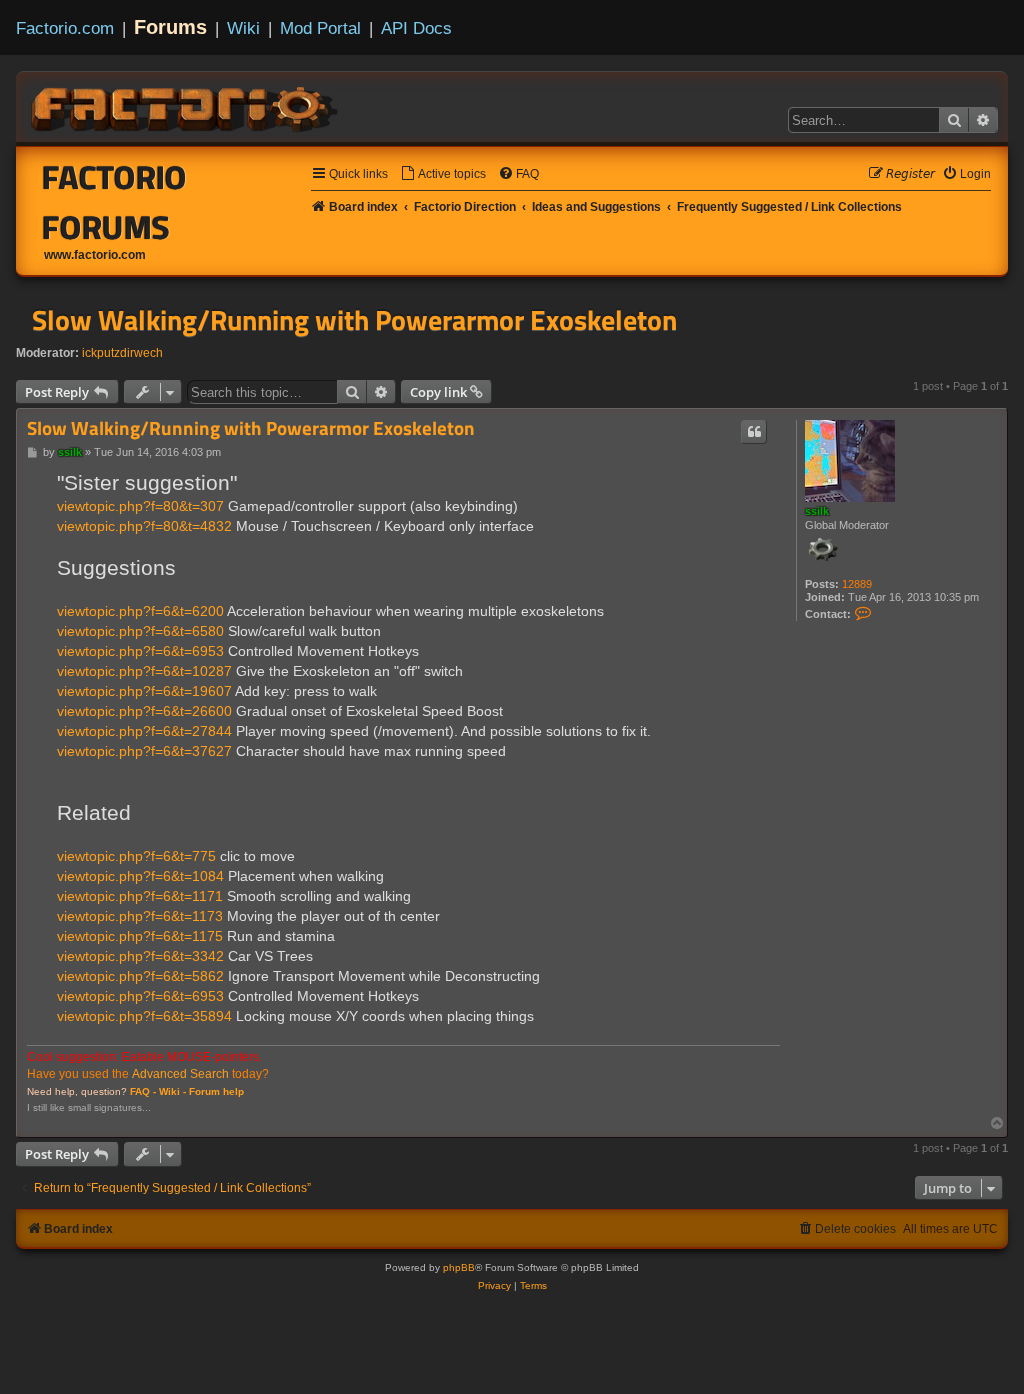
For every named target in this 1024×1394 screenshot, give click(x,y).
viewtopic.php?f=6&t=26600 (144, 711)
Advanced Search (180, 1074)
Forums (170, 27)
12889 (857, 584)
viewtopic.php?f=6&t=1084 (140, 876)
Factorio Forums (114, 202)
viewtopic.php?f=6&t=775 (136, 856)
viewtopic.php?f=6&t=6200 (140, 611)
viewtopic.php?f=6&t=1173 (140, 916)
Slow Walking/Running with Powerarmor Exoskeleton (354, 320)
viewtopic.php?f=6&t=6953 (140, 651)
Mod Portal (320, 28)
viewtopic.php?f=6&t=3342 (140, 956)
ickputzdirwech (122, 353)
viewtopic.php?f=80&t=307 (140, 506)
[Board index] (186, 106)
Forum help (216, 1091)
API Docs (416, 28)
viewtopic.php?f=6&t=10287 (144, 671)
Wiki (243, 28)
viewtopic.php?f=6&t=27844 (144, 731)
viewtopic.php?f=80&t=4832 (144, 526)
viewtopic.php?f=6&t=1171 (140, 896)
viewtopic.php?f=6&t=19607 (144, 691)
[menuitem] (443, 174)
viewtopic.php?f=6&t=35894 (144, 1016)
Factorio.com (65, 28)
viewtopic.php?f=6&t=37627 (144, 751)
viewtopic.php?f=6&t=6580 (140, 631)
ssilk (817, 511)
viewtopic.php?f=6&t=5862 (140, 976)
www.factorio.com (95, 255)
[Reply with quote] (754, 432)
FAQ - (143, 1091)
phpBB (459, 1267)
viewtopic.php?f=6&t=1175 (140, 936)
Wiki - (172, 1091)
